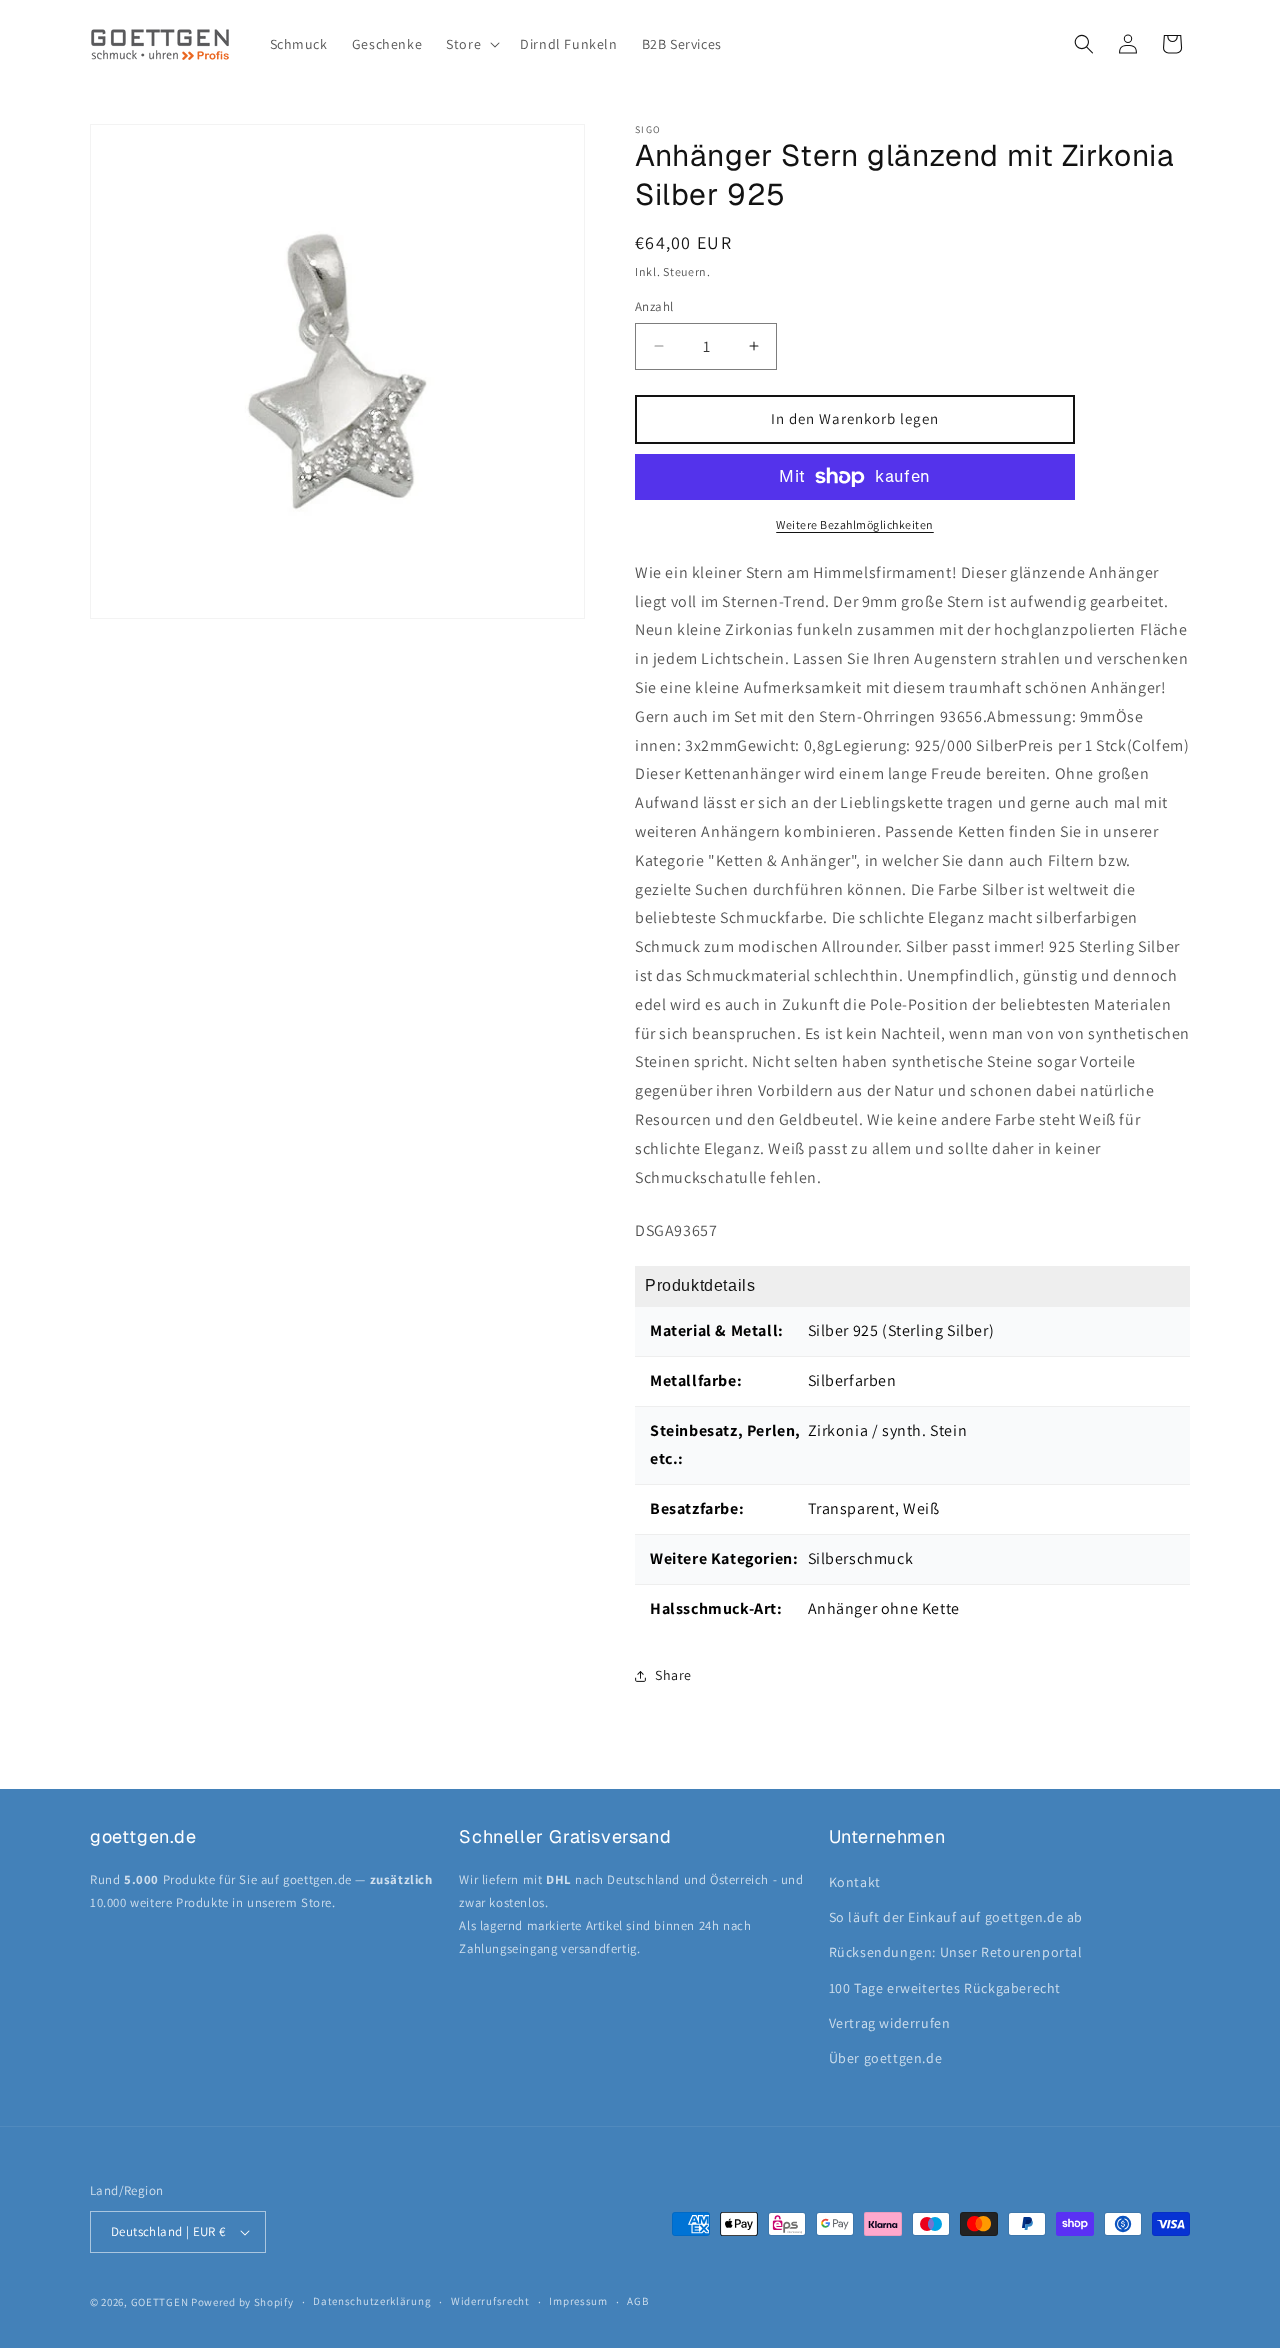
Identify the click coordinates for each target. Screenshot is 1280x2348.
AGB (637, 2301)
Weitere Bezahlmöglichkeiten (855, 524)
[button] (471, 44)
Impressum (578, 2301)
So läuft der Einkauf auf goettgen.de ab (956, 1917)
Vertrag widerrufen (890, 2023)
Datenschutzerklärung (372, 2301)
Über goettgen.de (886, 2058)
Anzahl (654, 306)
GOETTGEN (160, 2302)
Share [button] (673, 1675)
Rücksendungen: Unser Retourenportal (956, 1952)
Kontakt (855, 1882)
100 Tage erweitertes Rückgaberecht (945, 1988)
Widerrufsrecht (490, 2301)
